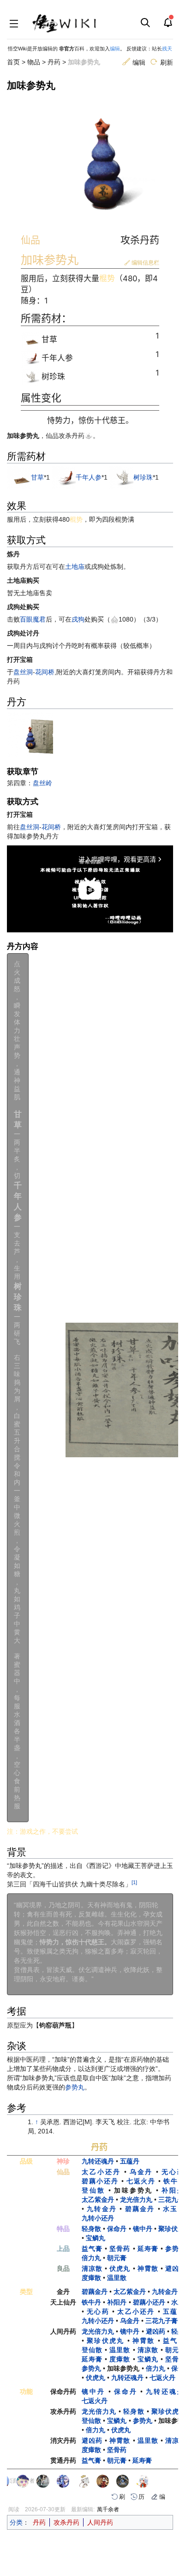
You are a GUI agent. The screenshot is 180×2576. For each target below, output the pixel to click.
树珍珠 (143, 477)
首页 (13, 62)
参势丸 (75, 2087)
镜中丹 (143, 2229)
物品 (34, 62)
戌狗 (78, 619)
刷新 (166, 62)
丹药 (54, 62)
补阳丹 (117, 2302)
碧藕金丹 (140, 2209)
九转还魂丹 (98, 2161)
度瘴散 (91, 2278)
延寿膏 (148, 2249)
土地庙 (75, 567)
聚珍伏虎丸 (105, 2341)
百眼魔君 (33, 619)
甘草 (37, 477)
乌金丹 (141, 2172)
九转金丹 (102, 2209)
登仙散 (93, 2190)
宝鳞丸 (96, 2238)
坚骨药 (120, 2249)
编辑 (115, 49)
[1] (134, 1882)
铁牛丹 (91, 2302)
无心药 (98, 2311)
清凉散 (92, 2268)
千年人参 (89, 477)
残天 (167, 49)
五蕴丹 (130, 2161)
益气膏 (92, 2249)
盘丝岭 (42, 783)
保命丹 (117, 2229)
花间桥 (45, 672)
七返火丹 (141, 2181)
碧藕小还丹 (100, 2181)
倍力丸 (91, 2258)
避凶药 (156, 2331)
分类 (16, 2522)
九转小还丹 (98, 2218)
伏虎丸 (120, 2268)
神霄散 (148, 2268)
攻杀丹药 (66, 2522)
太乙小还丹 (101, 2172)
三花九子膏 (162, 2321)
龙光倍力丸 (136, 2200)
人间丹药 (100, 2522)
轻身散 (91, 2229)
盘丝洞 (23, 672)
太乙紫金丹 (98, 2200)
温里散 (117, 2278)
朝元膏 (117, 2258)
